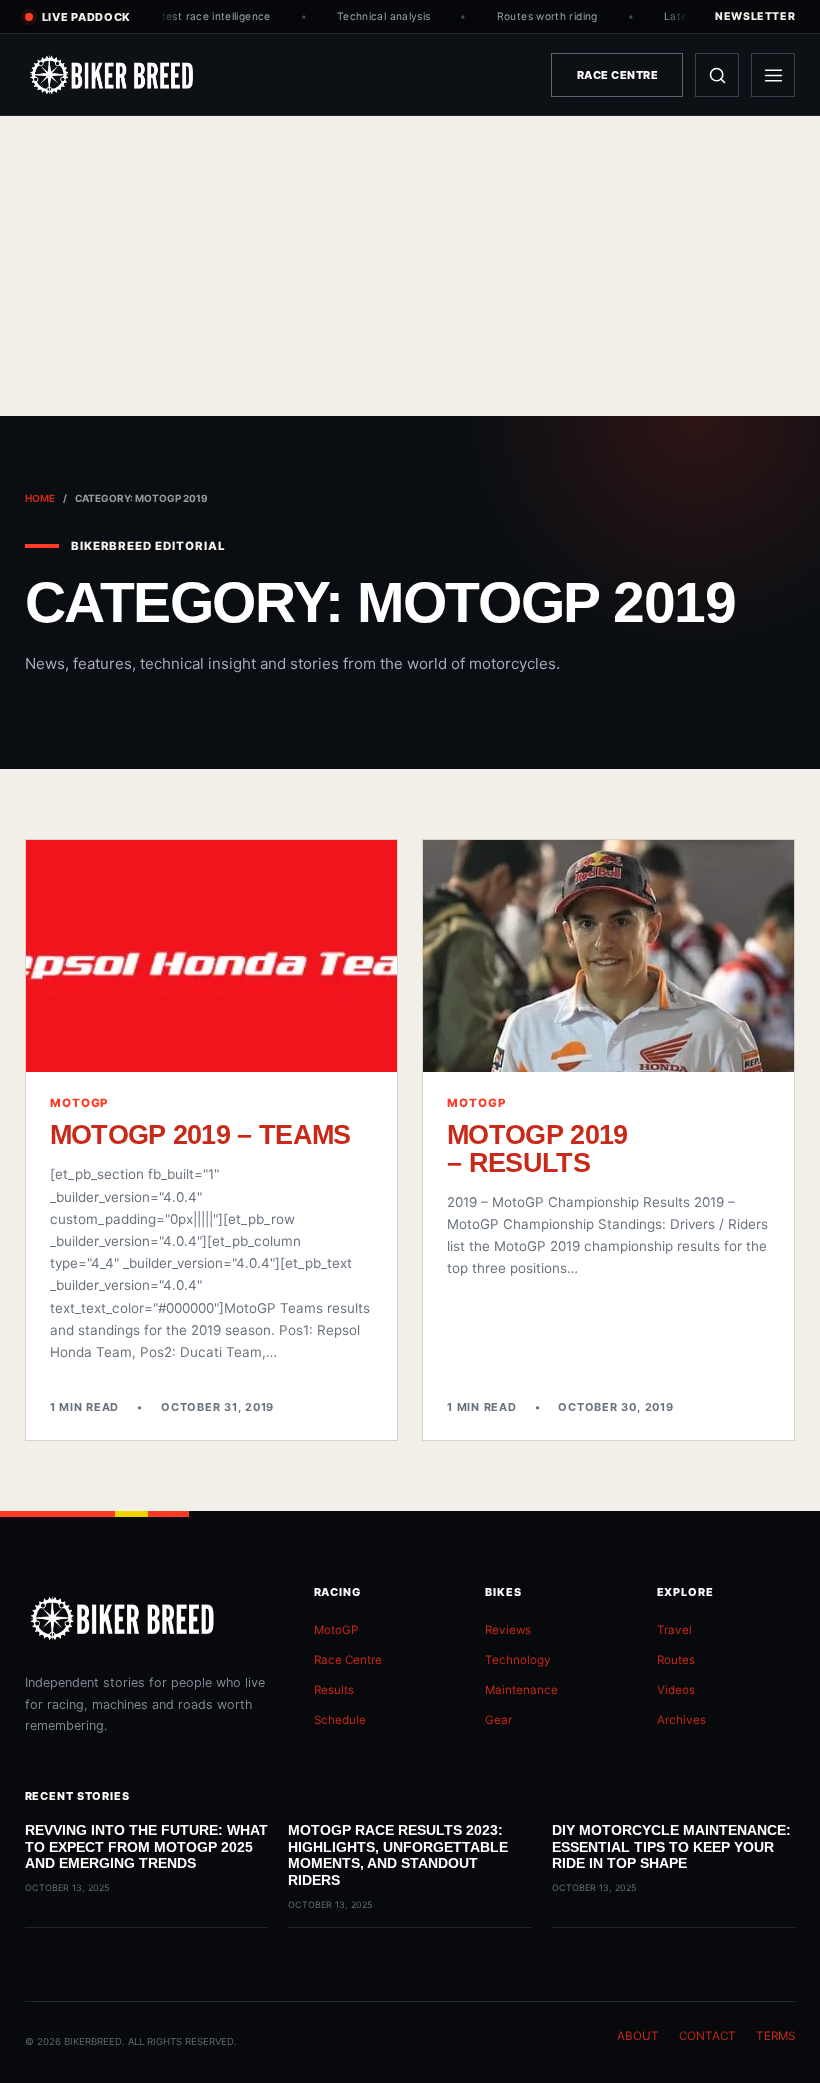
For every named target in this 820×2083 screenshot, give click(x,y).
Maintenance (521, 1690)
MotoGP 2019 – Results (537, 1148)
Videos (676, 1690)
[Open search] (717, 75)
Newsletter (755, 16)
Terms (775, 2036)
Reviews (508, 1630)
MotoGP (336, 1630)
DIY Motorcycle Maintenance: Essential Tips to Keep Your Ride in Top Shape (671, 1846)
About (638, 2036)
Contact (707, 2036)
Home (40, 498)
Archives (681, 1720)
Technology (518, 1660)
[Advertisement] (410, 266)
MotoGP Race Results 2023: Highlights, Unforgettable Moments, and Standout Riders (398, 1855)
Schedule (340, 1720)
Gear (498, 1720)
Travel (674, 1630)
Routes (676, 1660)
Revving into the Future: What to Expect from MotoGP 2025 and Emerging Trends (146, 1846)
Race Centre (617, 75)
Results (334, 1690)
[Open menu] (773, 75)
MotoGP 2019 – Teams (200, 1134)
